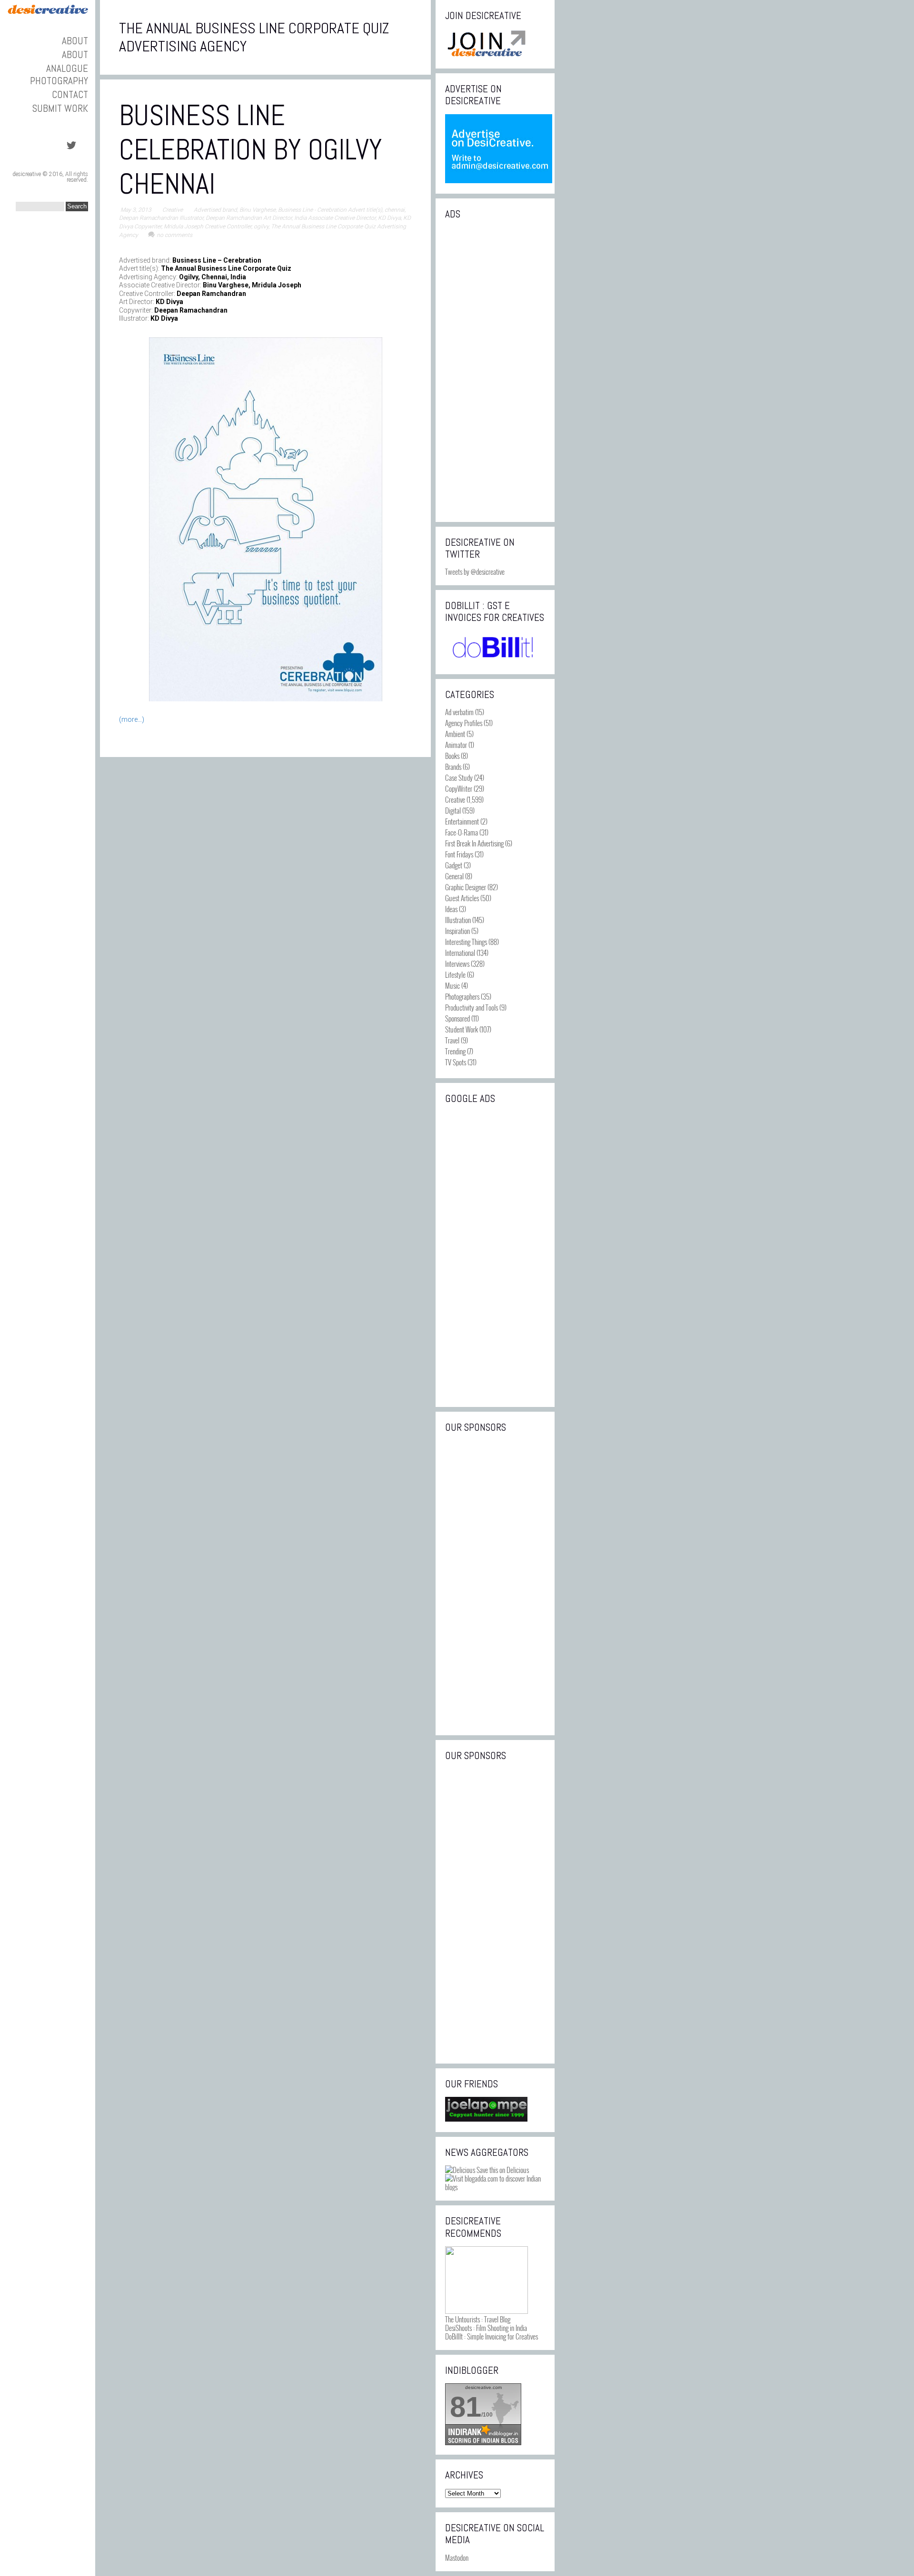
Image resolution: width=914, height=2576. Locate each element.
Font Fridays (459, 854)
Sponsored (457, 1018)
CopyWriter (459, 788)
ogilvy (261, 226)
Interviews (457, 964)
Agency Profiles (464, 723)
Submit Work (60, 108)
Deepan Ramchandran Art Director (249, 218)
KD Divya (389, 218)
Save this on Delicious (502, 2170)
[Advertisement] (495, 370)
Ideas (451, 909)
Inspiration (457, 931)
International (460, 953)
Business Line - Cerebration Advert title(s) (330, 210)
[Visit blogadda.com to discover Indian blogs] (495, 2187)
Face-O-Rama (462, 832)
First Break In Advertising (474, 843)
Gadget (454, 865)
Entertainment (462, 821)
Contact (70, 94)
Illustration (458, 920)
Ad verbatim (459, 712)
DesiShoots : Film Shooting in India (486, 2328)
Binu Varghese (258, 210)
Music (452, 985)
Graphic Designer (466, 887)
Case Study (459, 777)
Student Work (462, 1029)
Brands (453, 767)
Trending (455, 1051)
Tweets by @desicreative (475, 571)
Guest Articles (462, 898)
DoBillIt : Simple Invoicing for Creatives (492, 2336)
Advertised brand (215, 210)
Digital (453, 810)
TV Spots (456, 1062)
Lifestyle (455, 974)
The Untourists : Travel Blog (478, 2319)
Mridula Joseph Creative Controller (208, 226)
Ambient (455, 734)
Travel (452, 1040)
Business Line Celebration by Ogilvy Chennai (251, 150)
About (75, 41)
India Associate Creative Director (335, 218)
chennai (395, 210)
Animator (456, 745)
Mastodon (457, 2557)
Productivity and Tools (472, 1007)
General (454, 876)
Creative (173, 210)
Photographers (462, 996)
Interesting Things (466, 942)
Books (452, 756)
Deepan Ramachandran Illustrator (161, 218)
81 (466, 2407)
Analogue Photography (59, 74)
